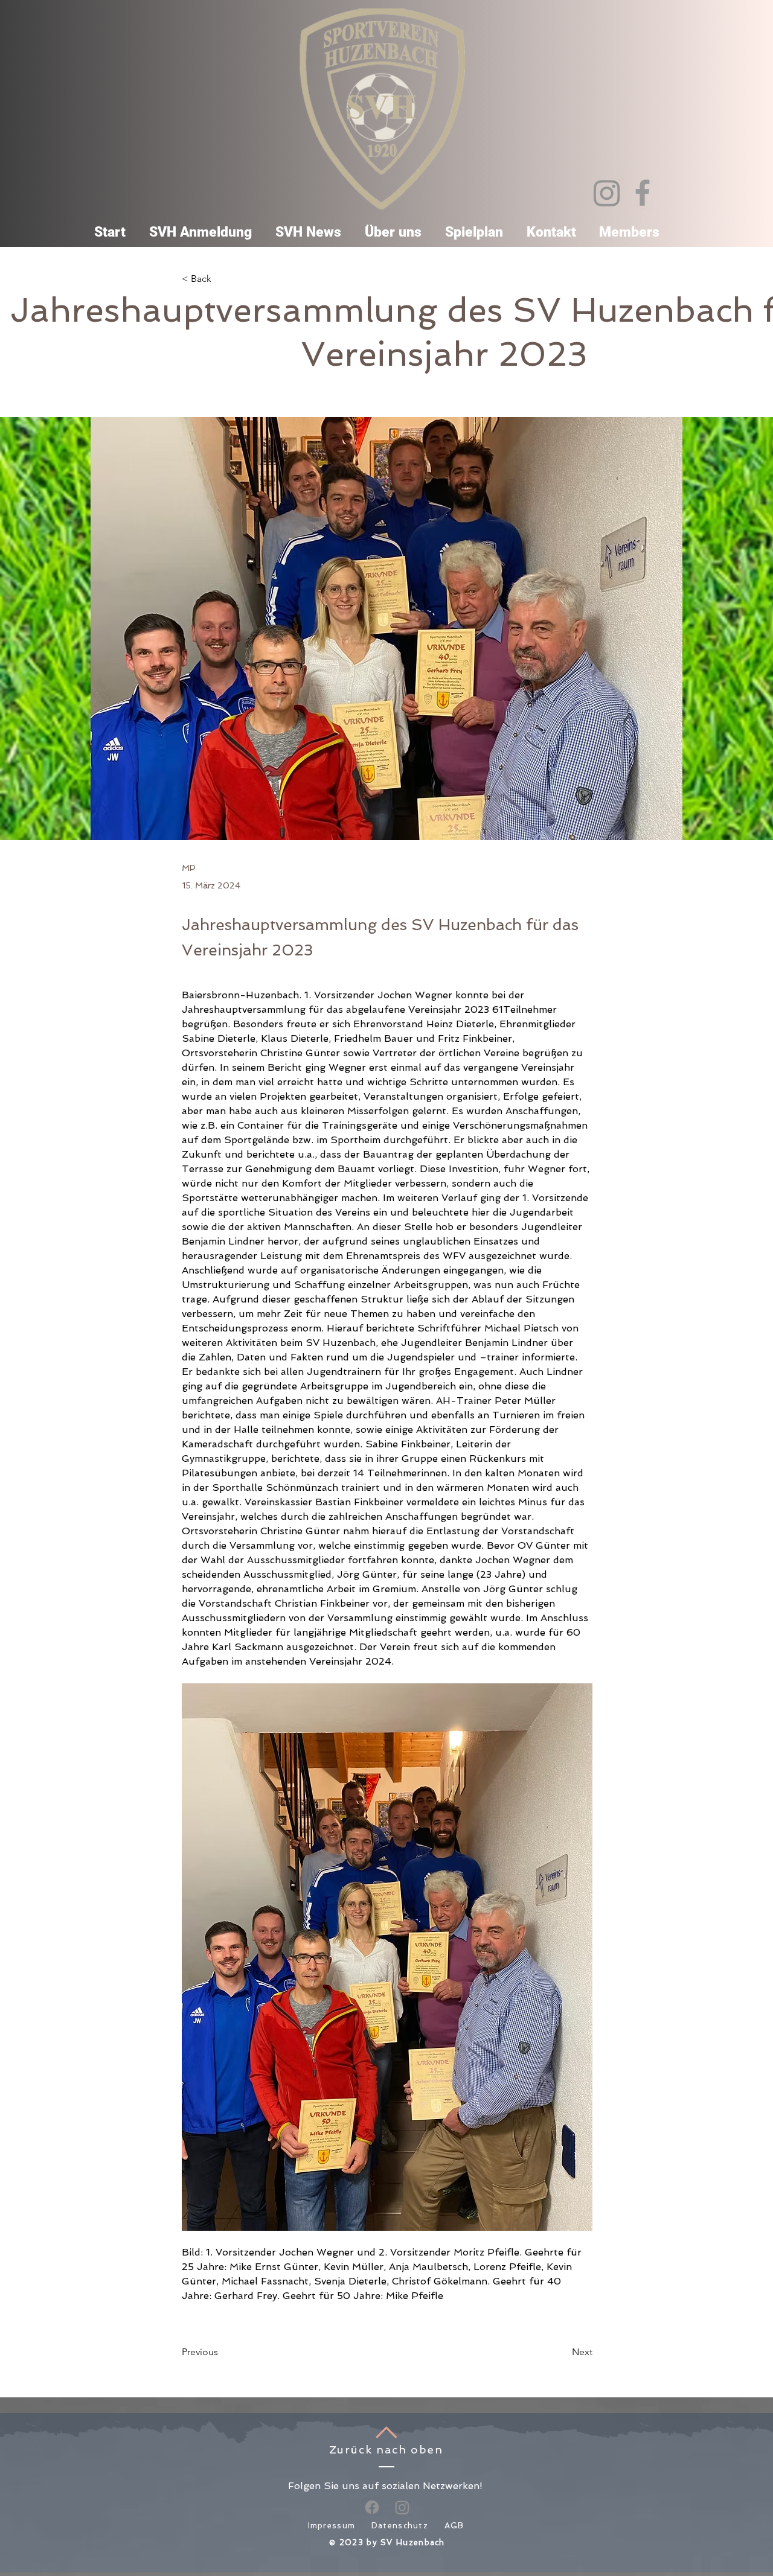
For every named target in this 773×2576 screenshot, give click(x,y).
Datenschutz (400, 2526)
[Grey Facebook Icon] (643, 193)
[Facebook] (372, 2507)
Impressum (332, 2526)
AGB (454, 2526)
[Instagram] (607, 193)
